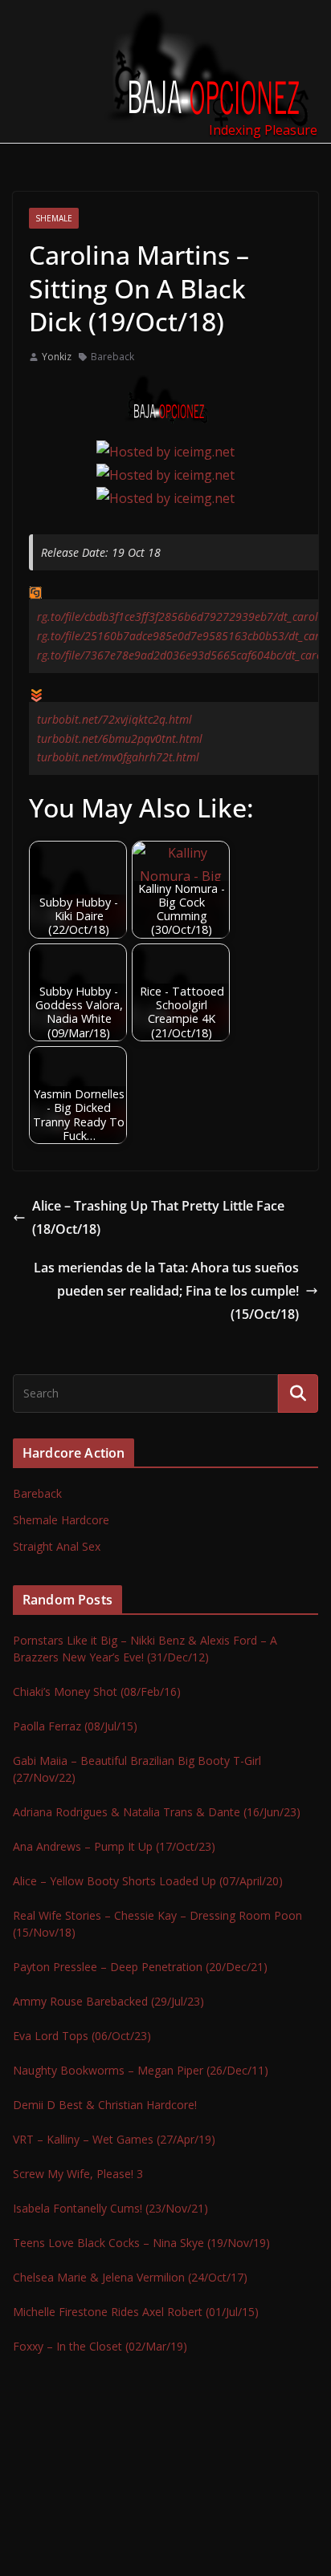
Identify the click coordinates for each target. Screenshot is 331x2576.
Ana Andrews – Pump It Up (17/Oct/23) (114, 1846)
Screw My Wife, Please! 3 (78, 2174)
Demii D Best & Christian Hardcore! (105, 2105)
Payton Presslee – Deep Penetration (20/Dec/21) (140, 1967)
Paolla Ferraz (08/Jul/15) (75, 1726)
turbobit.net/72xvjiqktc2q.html (114, 719)
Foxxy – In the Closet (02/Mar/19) (100, 2346)
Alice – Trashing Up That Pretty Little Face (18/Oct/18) (158, 1217)
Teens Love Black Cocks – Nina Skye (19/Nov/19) (141, 2243)
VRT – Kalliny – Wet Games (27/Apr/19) (114, 2139)
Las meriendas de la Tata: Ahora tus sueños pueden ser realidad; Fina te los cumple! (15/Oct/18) (166, 1291)
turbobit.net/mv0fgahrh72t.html (118, 757)
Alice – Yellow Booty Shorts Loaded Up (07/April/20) (148, 1881)
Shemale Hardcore (61, 1520)
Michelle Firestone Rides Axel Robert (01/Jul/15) (136, 2312)
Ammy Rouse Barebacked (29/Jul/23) (108, 2001)
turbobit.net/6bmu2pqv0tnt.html (120, 738)
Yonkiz (57, 357)
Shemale (54, 218)
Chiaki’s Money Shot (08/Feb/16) (97, 1692)
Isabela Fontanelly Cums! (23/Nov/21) (110, 2208)
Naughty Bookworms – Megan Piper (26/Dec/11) (141, 2070)
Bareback (112, 357)
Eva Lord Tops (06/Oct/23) (82, 2036)
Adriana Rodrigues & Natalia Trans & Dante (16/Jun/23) (157, 1812)
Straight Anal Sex (57, 1546)
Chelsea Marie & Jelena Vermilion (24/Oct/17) (130, 2277)
